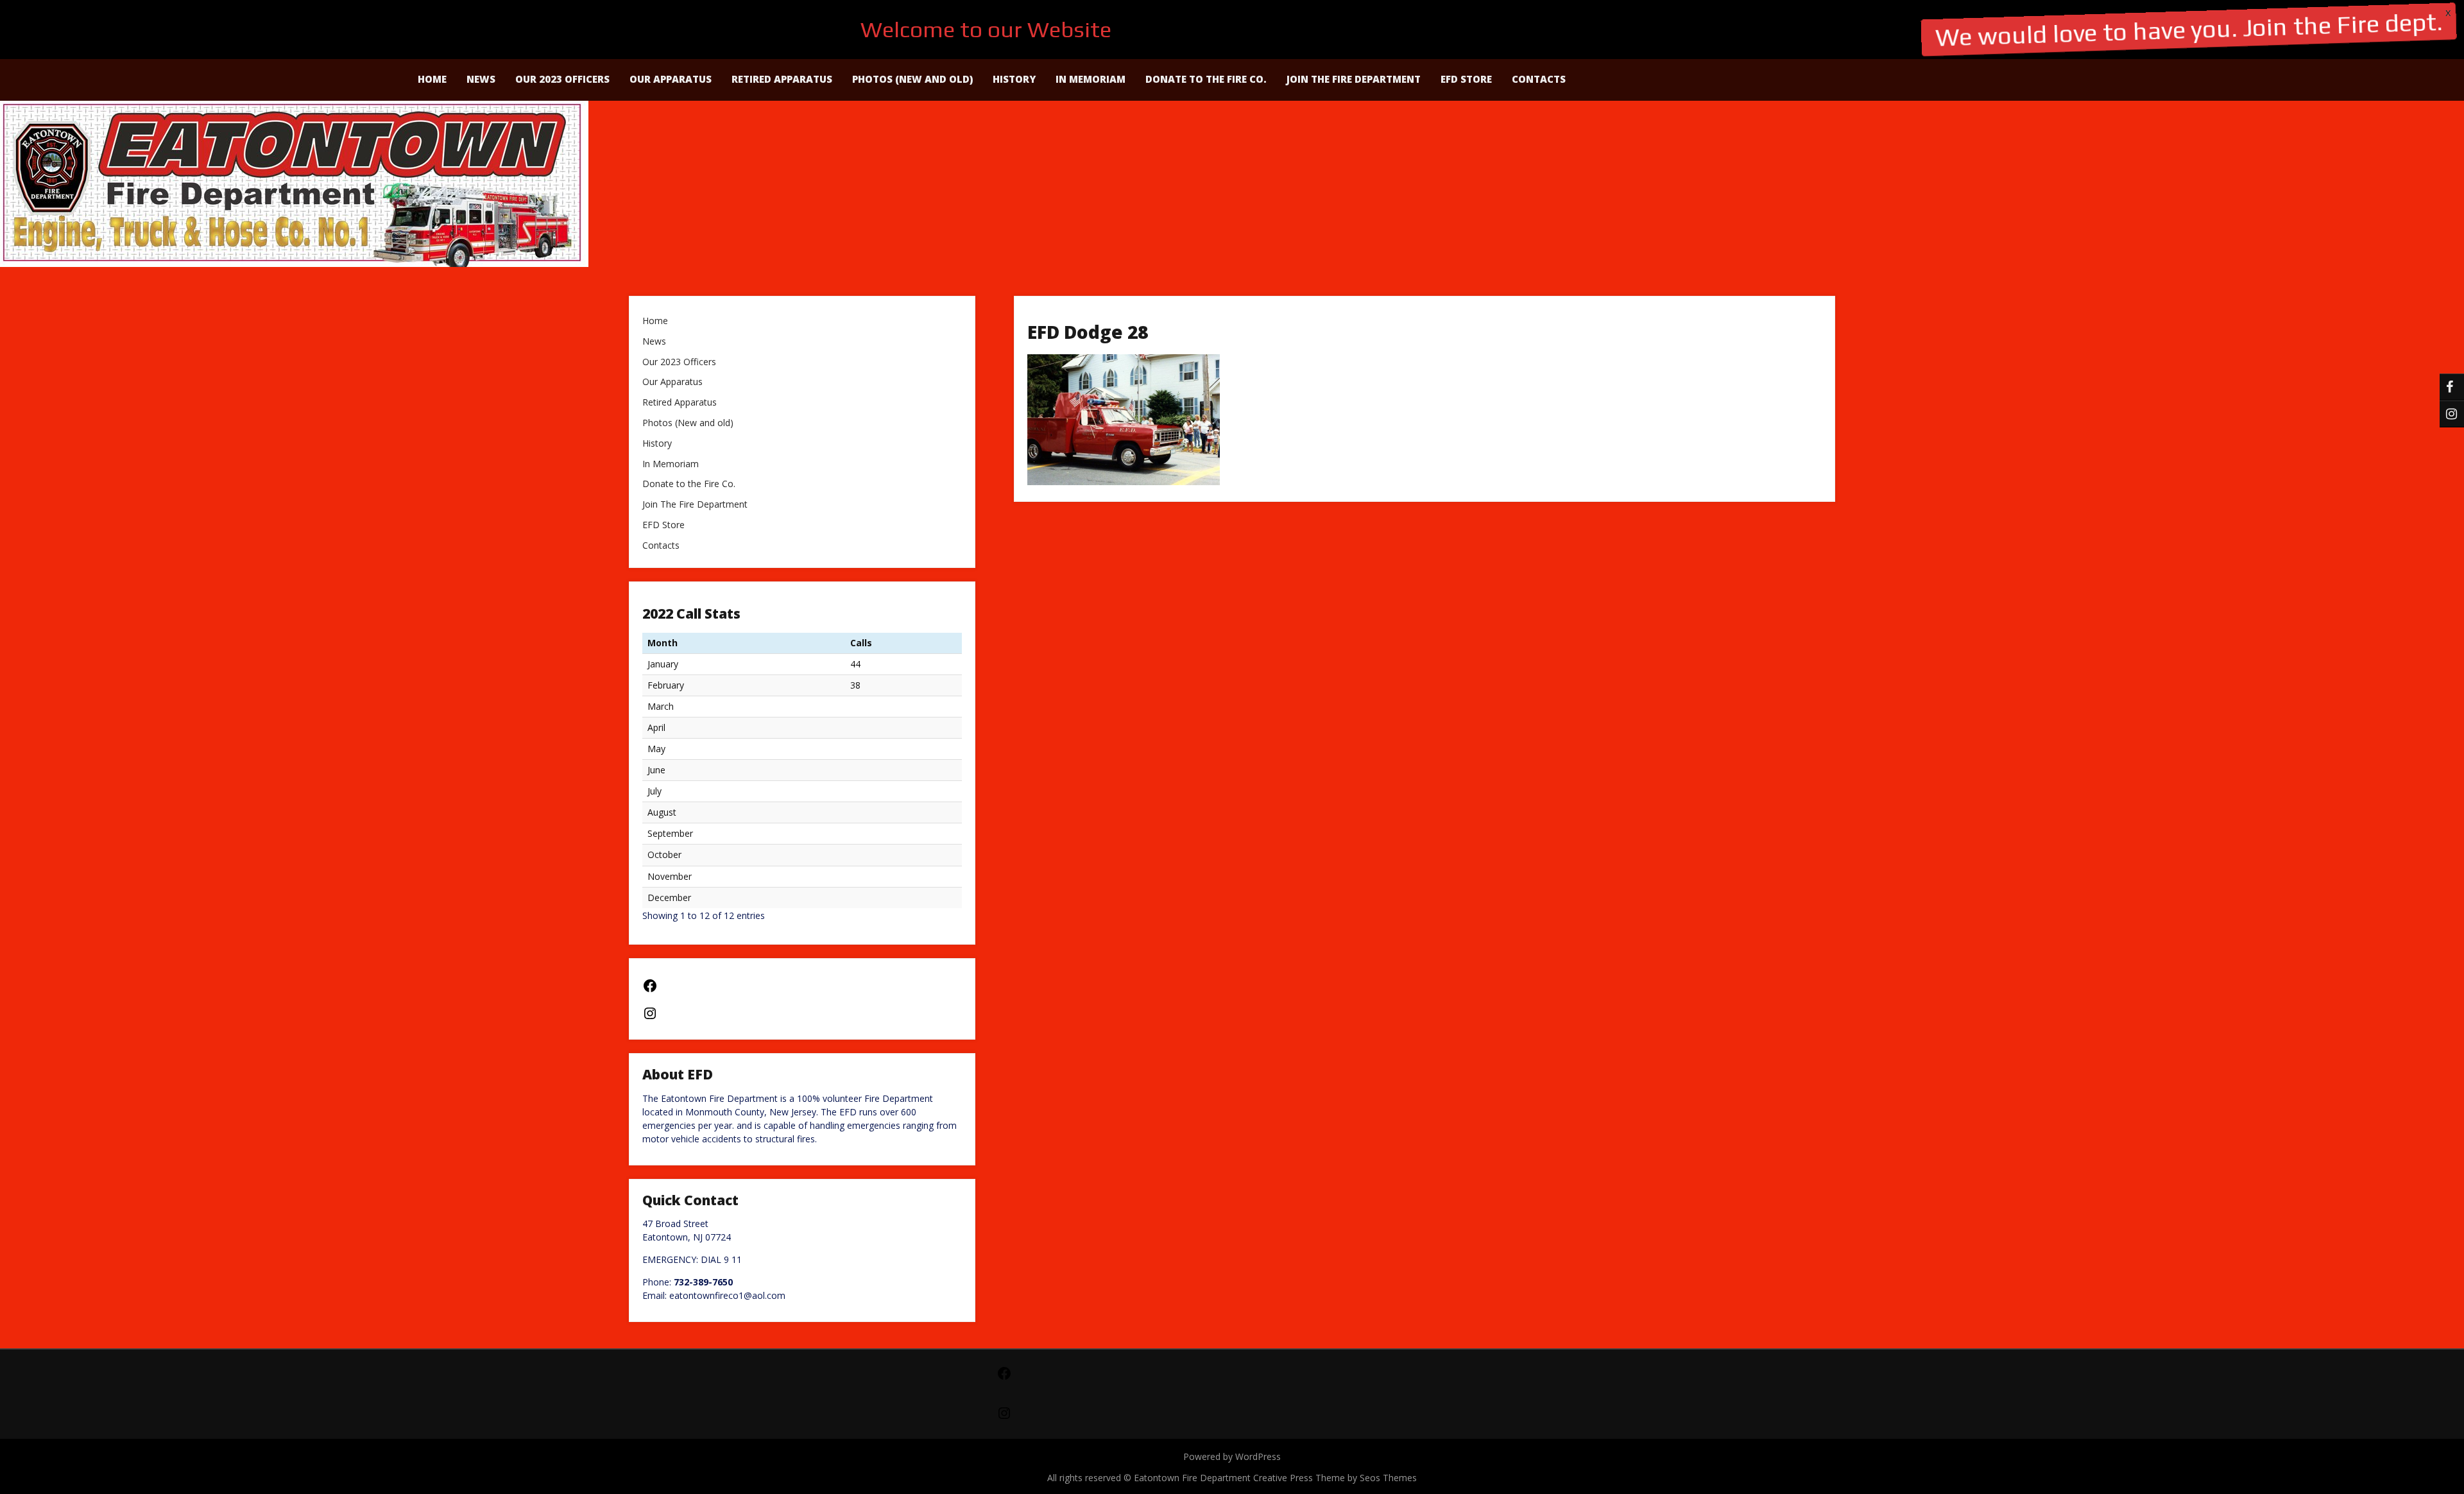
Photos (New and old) (912, 79)
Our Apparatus (671, 79)
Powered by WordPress (1232, 1456)
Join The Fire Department (1354, 79)
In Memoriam (1091, 79)
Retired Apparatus (782, 79)
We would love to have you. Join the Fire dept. (2189, 29)
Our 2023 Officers (562, 79)
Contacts (1539, 79)
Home (432, 79)
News (481, 79)
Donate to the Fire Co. (1206, 79)
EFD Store (1466, 79)
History (1014, 79)
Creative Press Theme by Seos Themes (1335, 1478)
